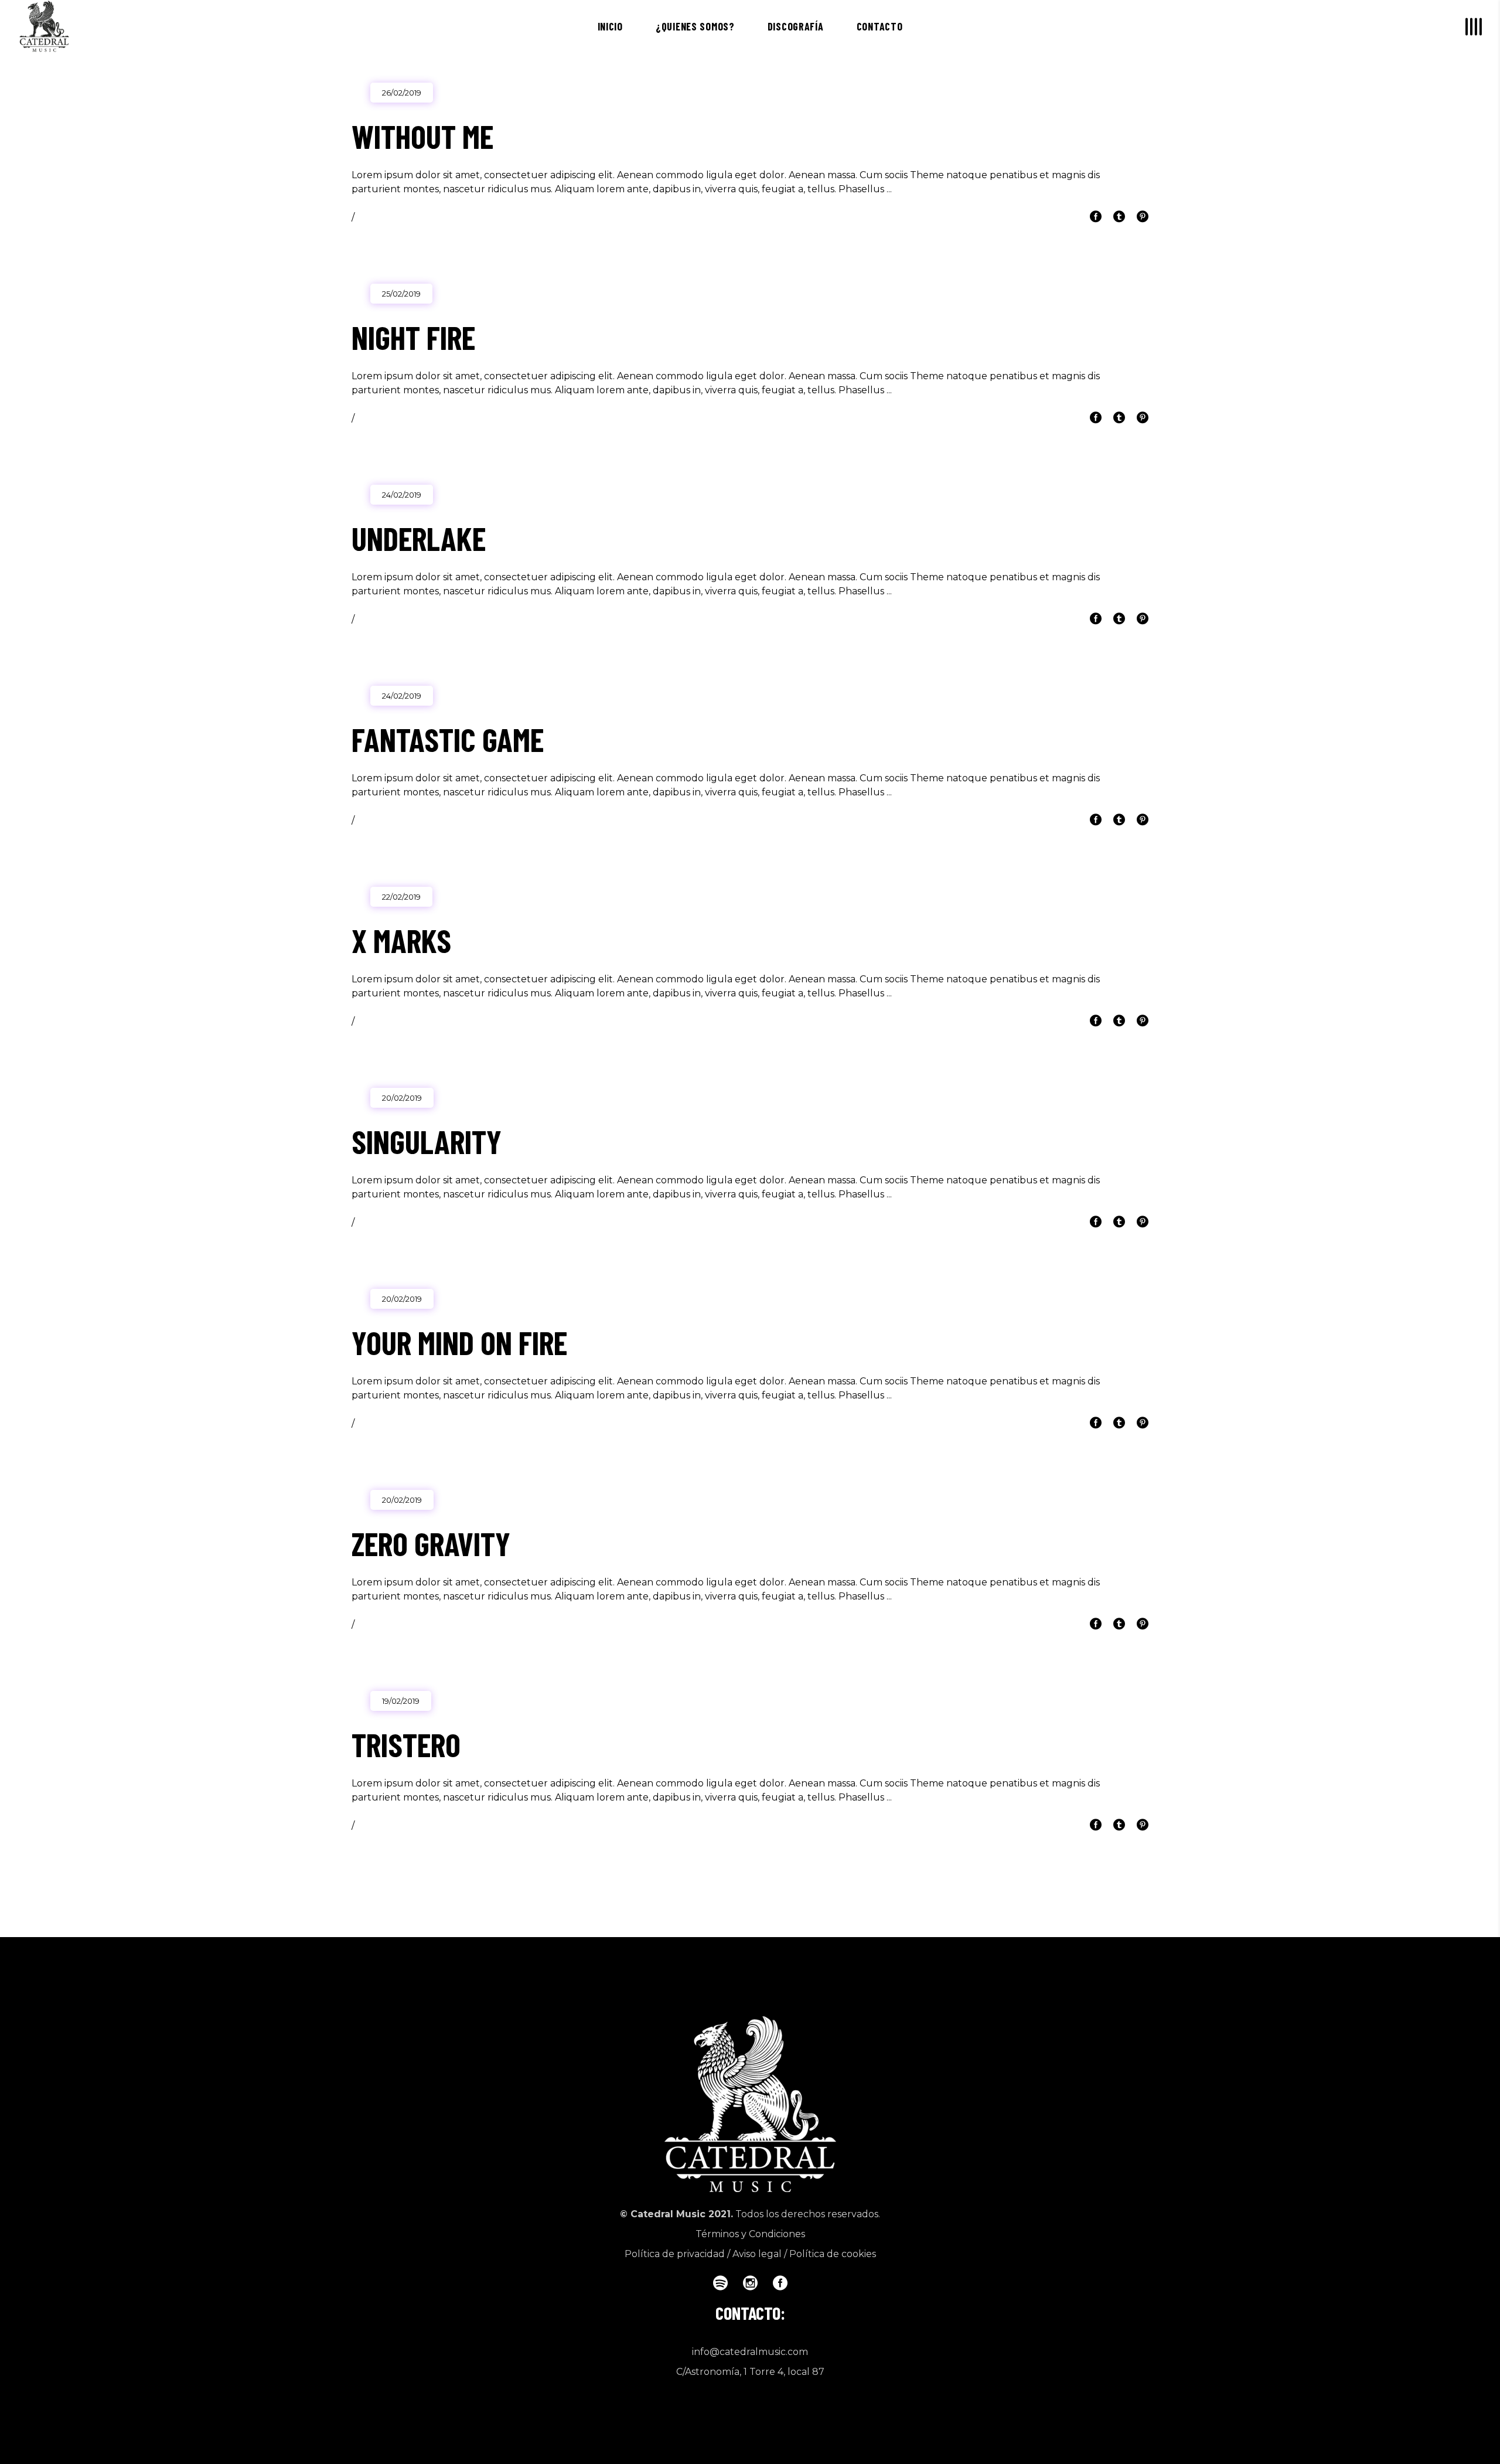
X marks (401, 940)
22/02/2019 (401, 897)
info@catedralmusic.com (750, 2352)
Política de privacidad (675, 2254)
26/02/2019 (402, 93)
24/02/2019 (402, 495)
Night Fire (413, 337)
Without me (422, 136)
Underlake (419, 538)
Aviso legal (757, 2254)
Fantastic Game (448, 739)
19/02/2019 (401, 1701)
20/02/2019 (402, 1098)
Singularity (427, 1141)
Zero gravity (431, 1543)
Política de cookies (833, 2254)
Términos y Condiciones (750, 2234)
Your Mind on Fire (459, 1342)
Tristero (406, 1744)
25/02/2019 (401, 294)
